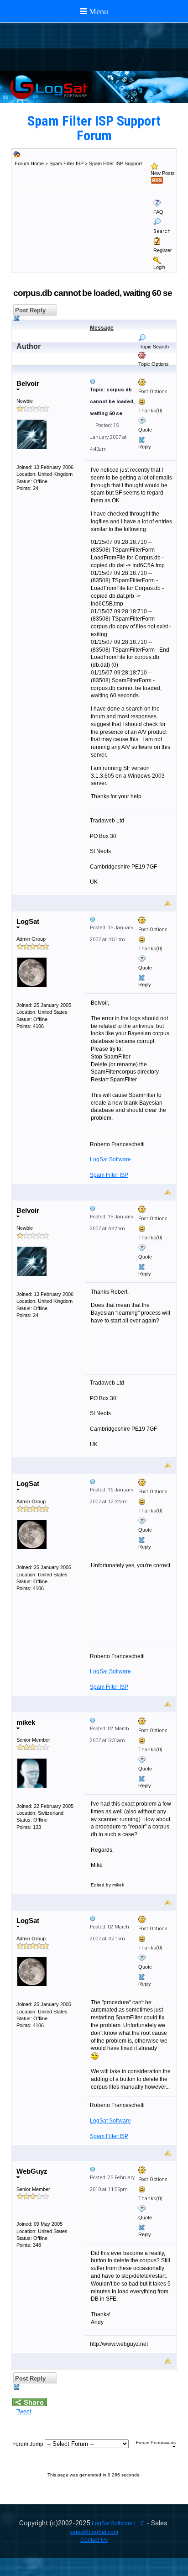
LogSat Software (110, 1159)
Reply (145, 447)
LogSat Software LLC (118, 2523)
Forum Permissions (156, 2442)
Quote (145, 430)
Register (163, 250)
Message (102, 328)
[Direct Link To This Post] (131, 381)
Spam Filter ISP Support (115, 163)
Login (159, 267)
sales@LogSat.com (94, 2532)
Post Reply (29, 310)
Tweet (24, 2412)
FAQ (158, 212)
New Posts (163, 173)
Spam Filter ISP (66, 163)
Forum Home (29, 163)
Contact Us (94, 2540)
